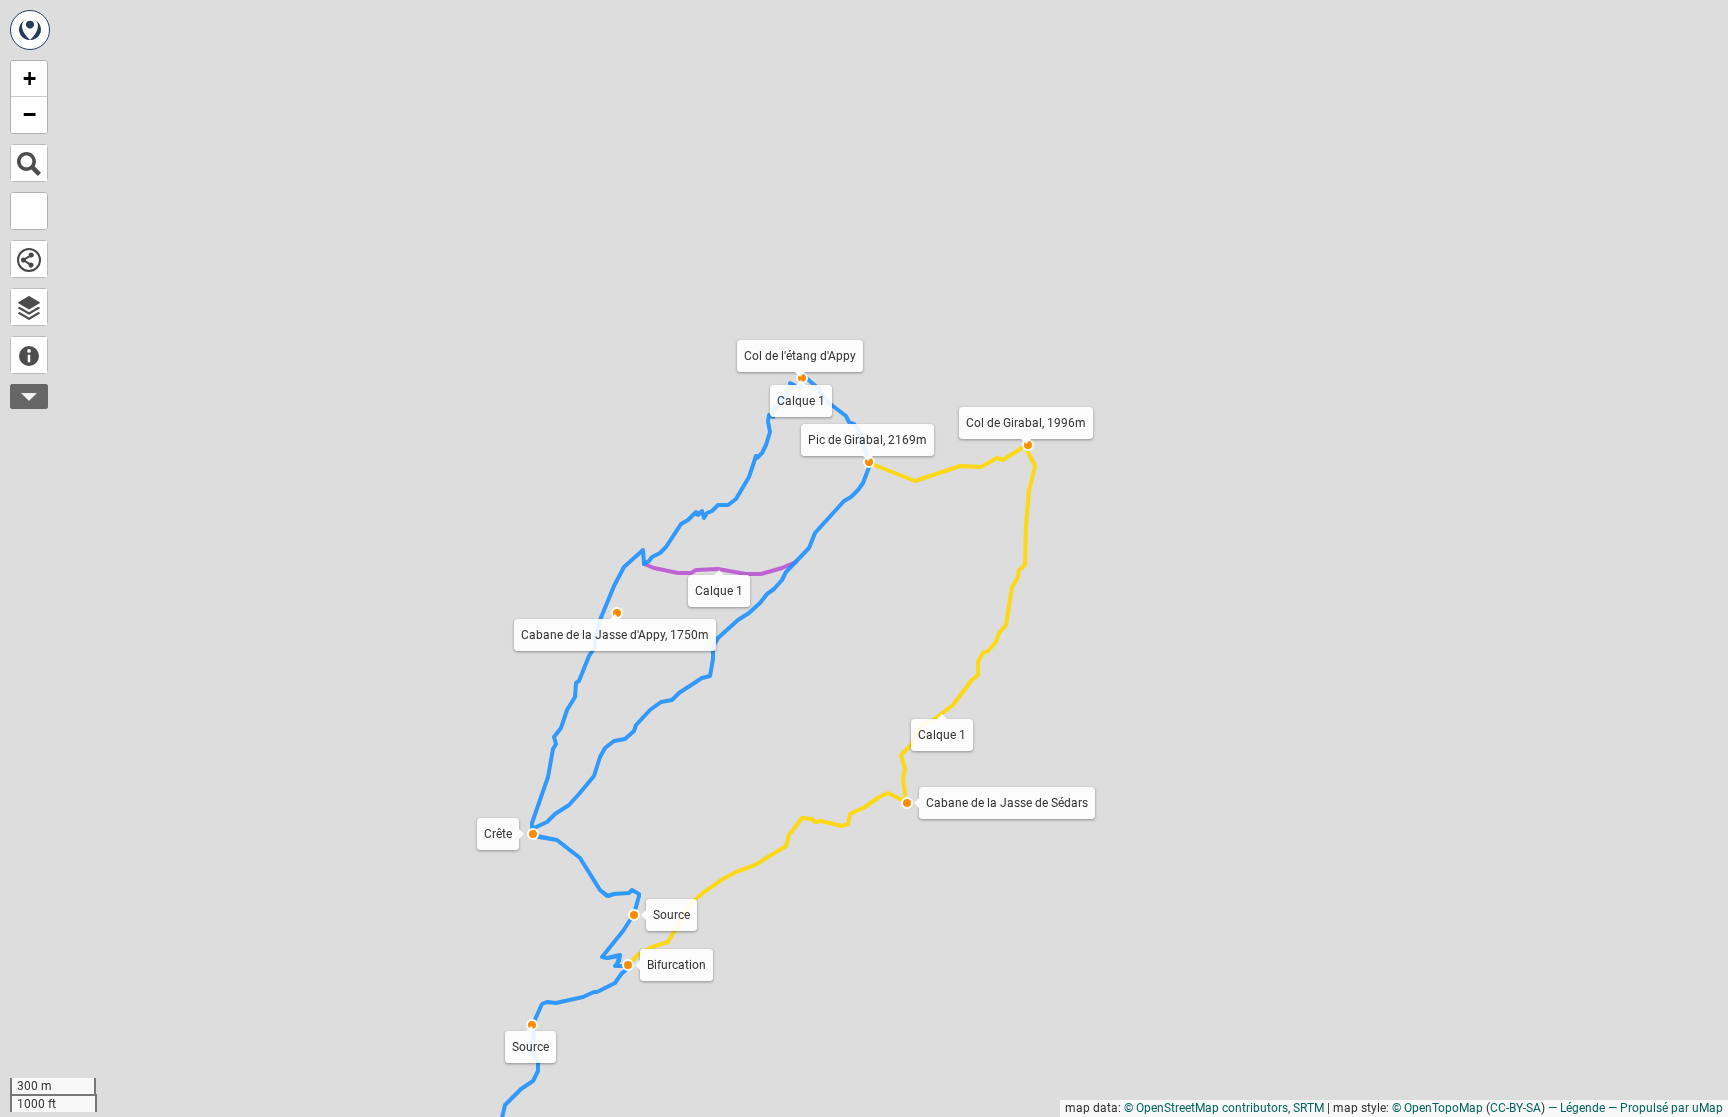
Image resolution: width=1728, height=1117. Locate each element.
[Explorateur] (29, 307)
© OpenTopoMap (1437, 1108)
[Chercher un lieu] (29, 163)
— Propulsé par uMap (1665, 1108)
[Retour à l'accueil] (30, 30)
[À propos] (29, 355)
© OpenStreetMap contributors (1206, 1108)
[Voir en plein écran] (29, 211)
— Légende (1576, 1108)
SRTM (1308, 1108)
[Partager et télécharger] (29, 259)
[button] (628, 965)
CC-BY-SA (1515, 1108)
